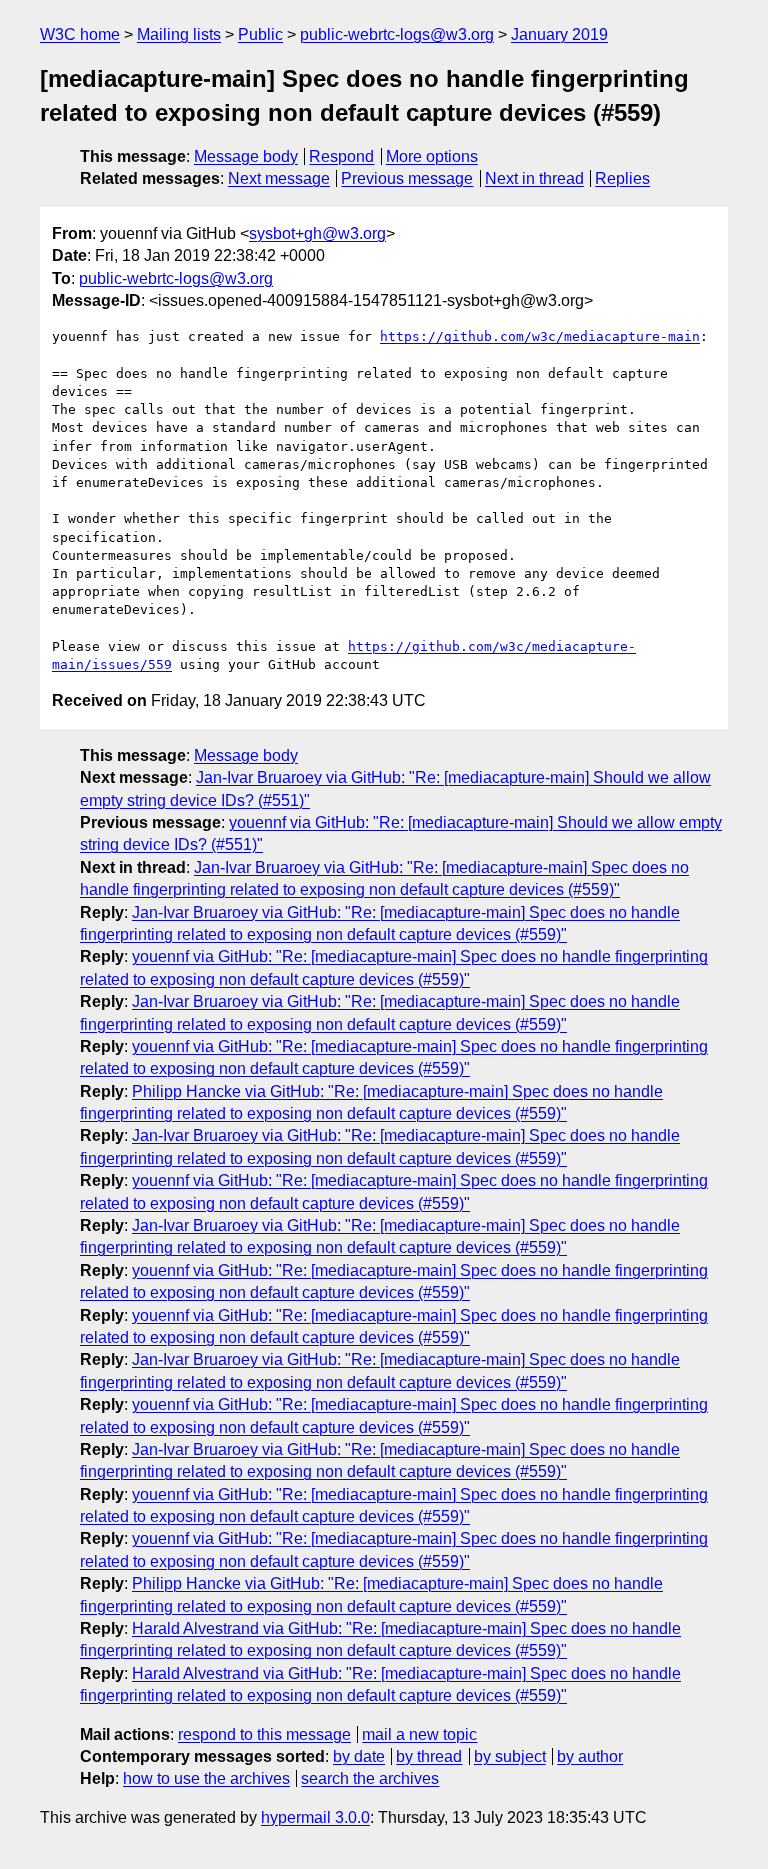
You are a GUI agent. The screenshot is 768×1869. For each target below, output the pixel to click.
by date (359, 1756)
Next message (279, 178)
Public (260, 34)
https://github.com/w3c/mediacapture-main (540, 336)
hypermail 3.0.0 (315, 1817)
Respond (341, 156)
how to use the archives (206, 1778)
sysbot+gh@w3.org (317, 233)
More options (432, 156)
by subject (510, 1756)
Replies (622, 178)
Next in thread (534, 178)
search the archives (370, 1778)
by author (590, 1756)
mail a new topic (419, 1734)
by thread (429, 1756)
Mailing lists (179, 34)
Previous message (407, 178)
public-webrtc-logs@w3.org (397, 34)
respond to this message (264, 1734)
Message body (246, 156)
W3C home (80, 34)
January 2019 (559, 34)
